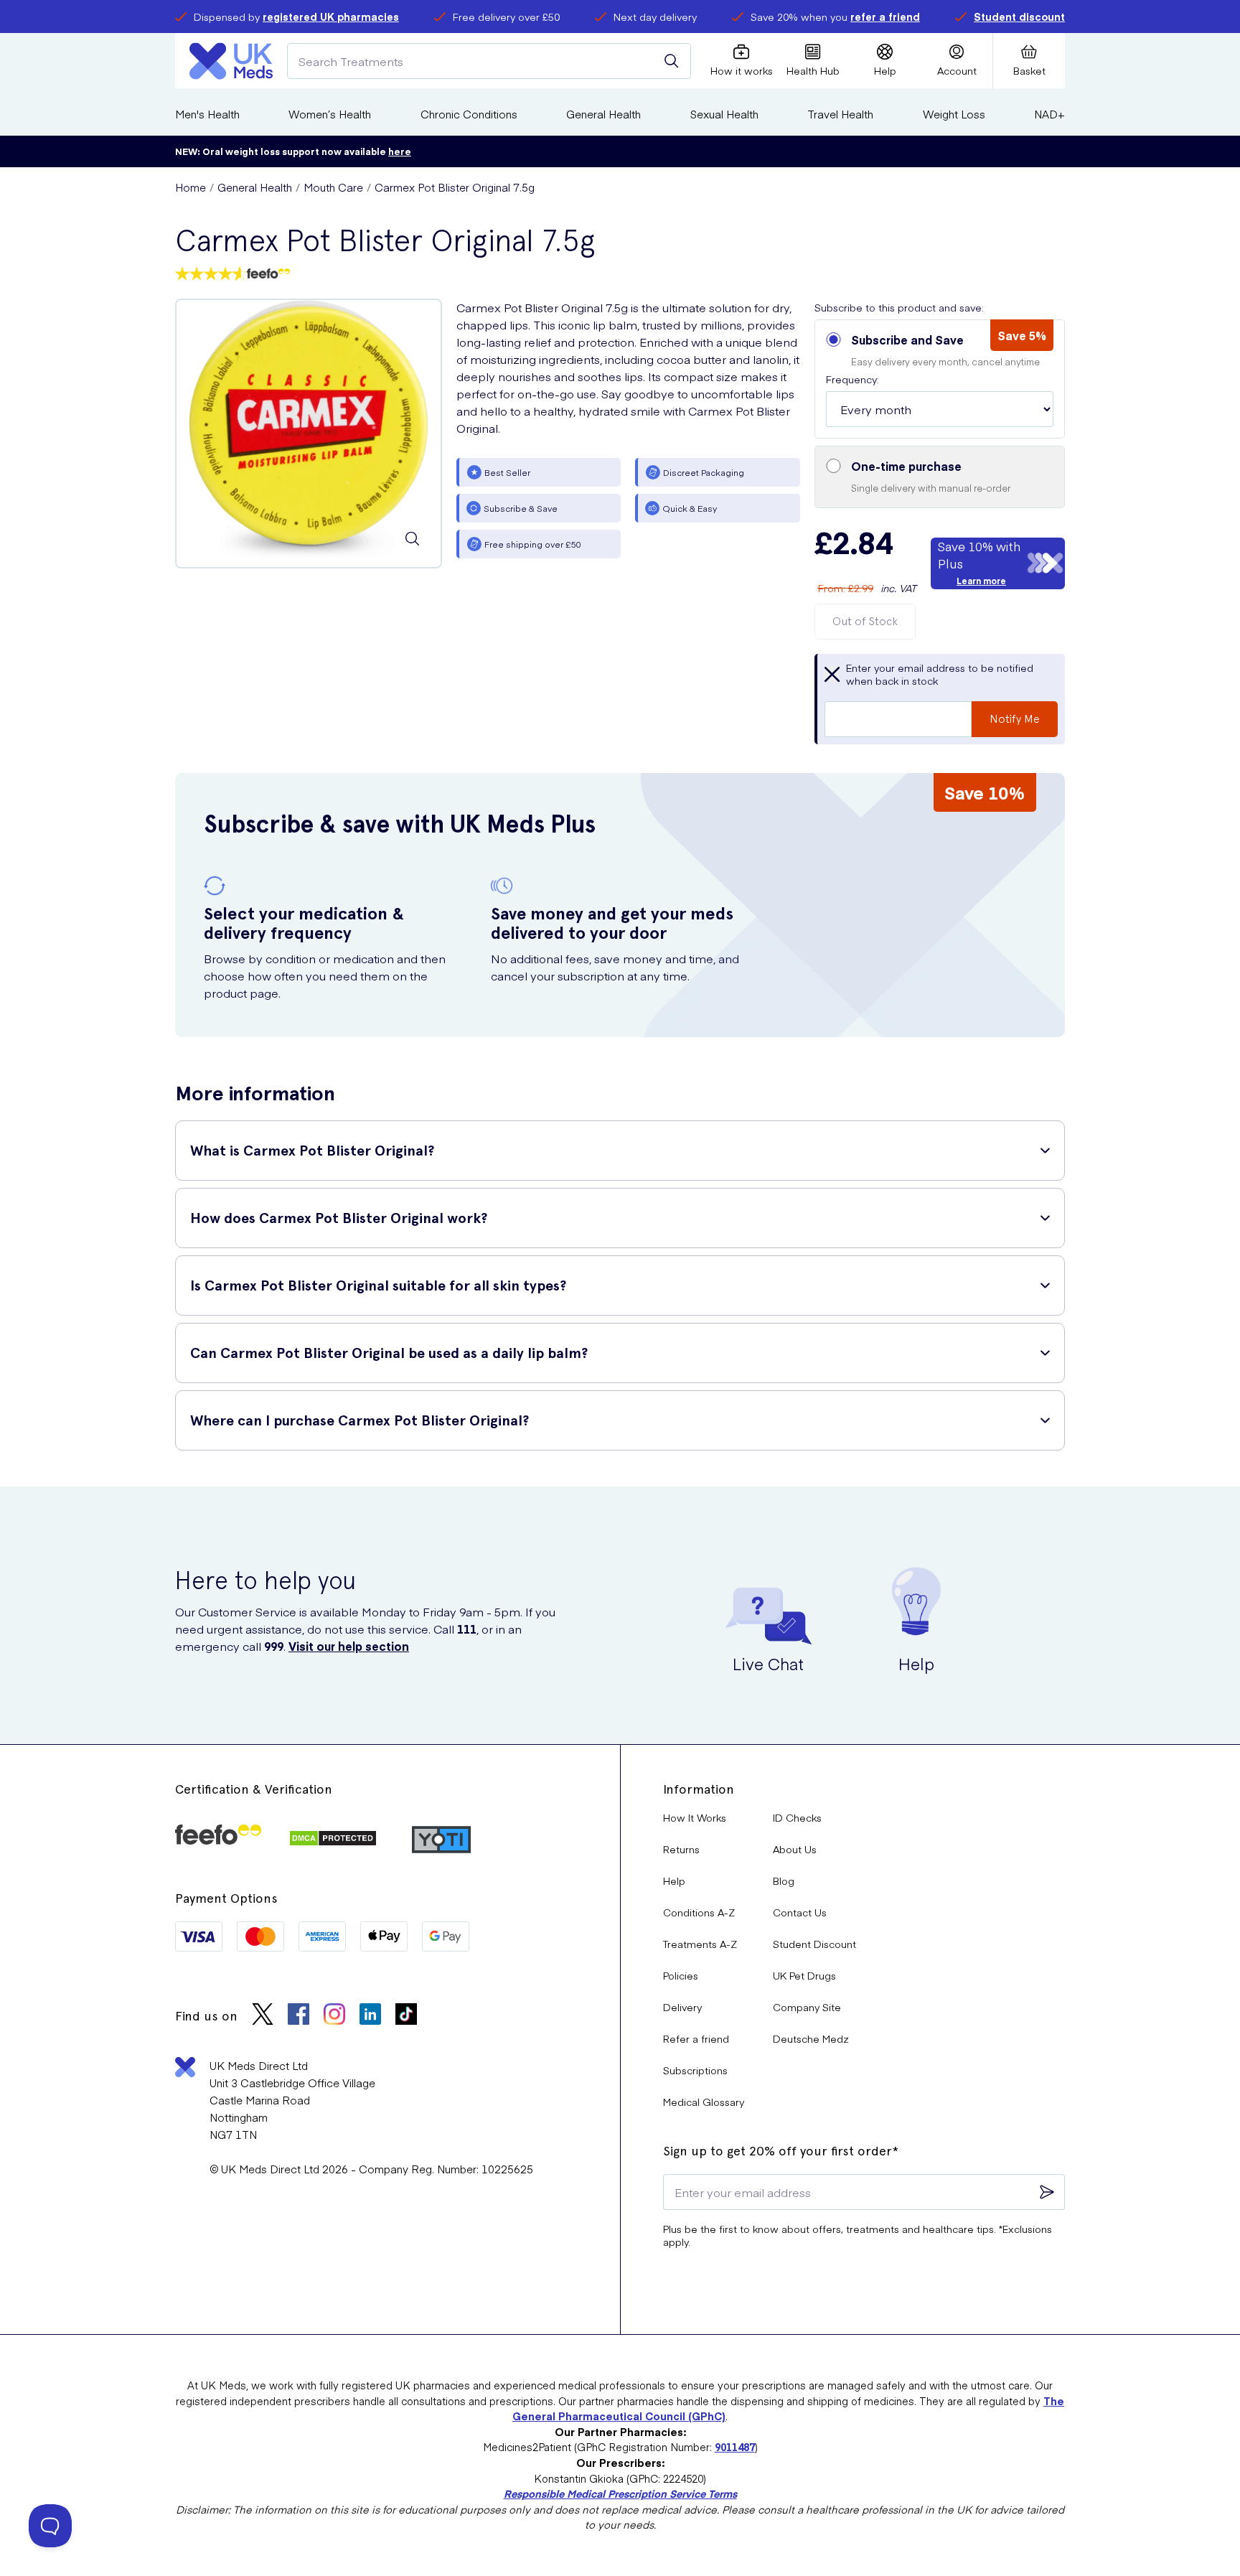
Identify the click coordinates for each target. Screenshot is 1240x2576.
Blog (784, 1881)
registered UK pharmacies (331, 17)
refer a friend (885, 17)
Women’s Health (330, 114)
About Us (795, 1849)
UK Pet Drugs (804, 1975)
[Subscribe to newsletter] (1047, 2192)
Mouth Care (333, 187)
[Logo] (231, 61)
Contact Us (800, 1912)
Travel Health (840, 114)
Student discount (1019, 17)
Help (674, 1881)
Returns (681, 1849)
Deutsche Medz (811, 2038)
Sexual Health (724, 114)
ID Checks (797, 1817)
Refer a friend (696, 2038)
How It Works (695, 1817)
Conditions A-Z (699, 1912)
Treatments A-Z (700, 1944)
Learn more (981, 581)
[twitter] (263, 2016)
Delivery (682, 2007)
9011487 (735, 2447)
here (400, 151)
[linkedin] (370, 2016)
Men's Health (207, 114)
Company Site (807, 2007)
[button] (940, 379)
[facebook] (299, 2016)
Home (191, 187)
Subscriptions (695, 2070)
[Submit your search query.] (672, 61)
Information (699, 1789)
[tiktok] (406, 2016)
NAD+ (1049, 114)
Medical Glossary (704, 2102)
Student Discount (814, 1944)
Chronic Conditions (469, 114)
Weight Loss (954, 114)
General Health (603, 114)
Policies (681, 1975)
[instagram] (334, 2016)
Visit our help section (349, 1646)
